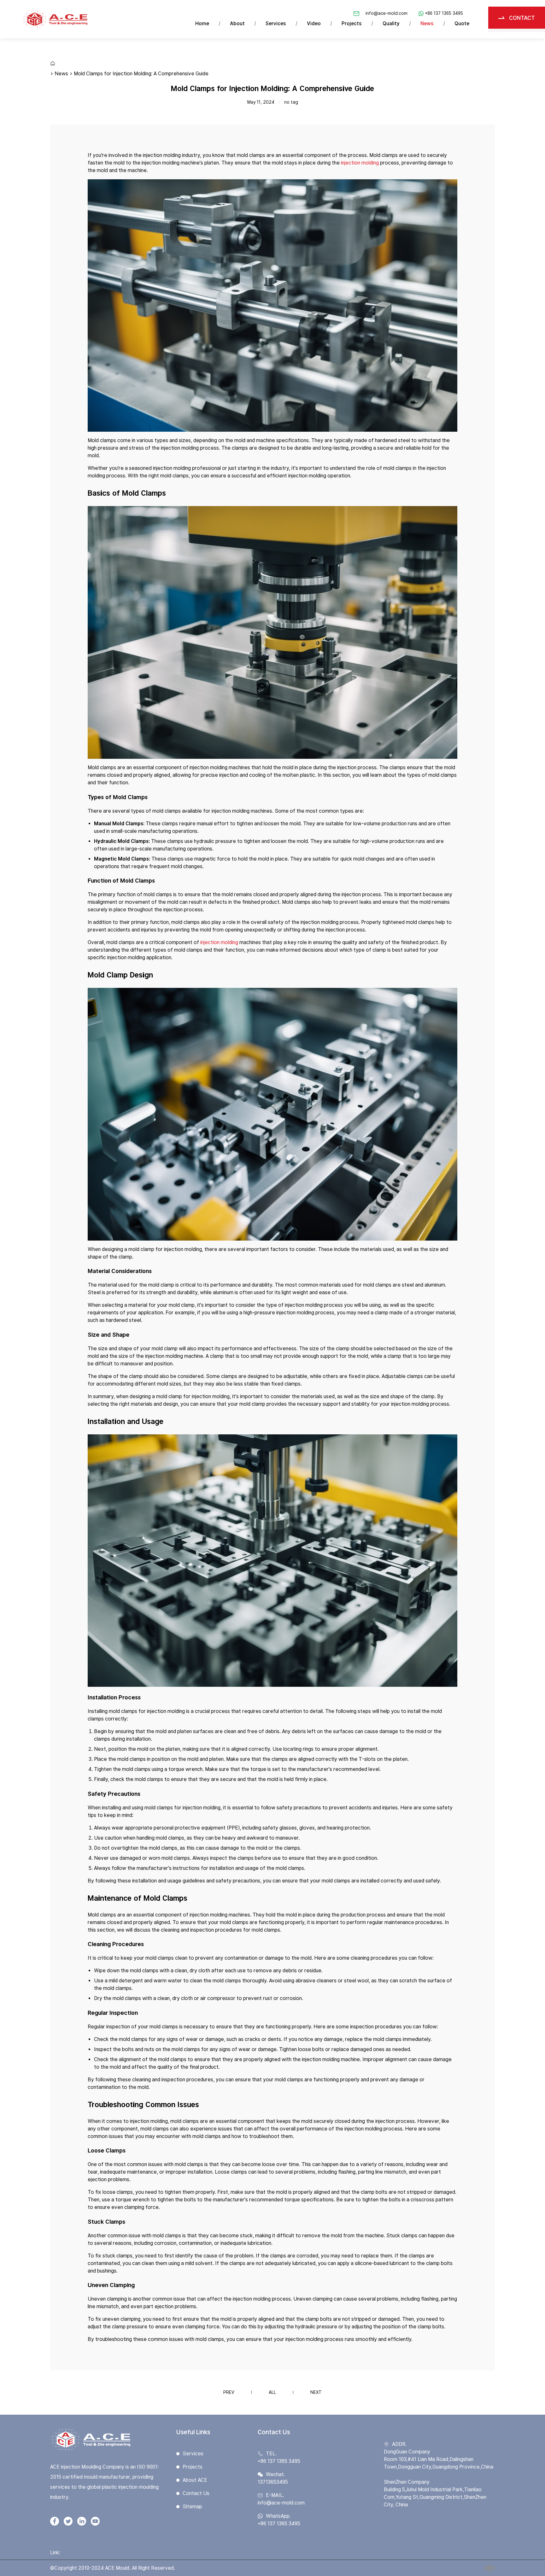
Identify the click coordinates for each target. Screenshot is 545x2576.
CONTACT (522, 18)
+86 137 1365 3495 (444, 13)
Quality (391, 23)
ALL (272, 2392)
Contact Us (196, 2493)
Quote (462, 23)
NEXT (316, 2392)
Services (276, 23)
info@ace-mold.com (387, 13)
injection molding (360, 163)
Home (202, 23)
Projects (352, 23)
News (427, 23)
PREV (229, 2392)
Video (314, 23)
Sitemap (192, 2507)
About (237, 23)
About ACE (195, 2480)
